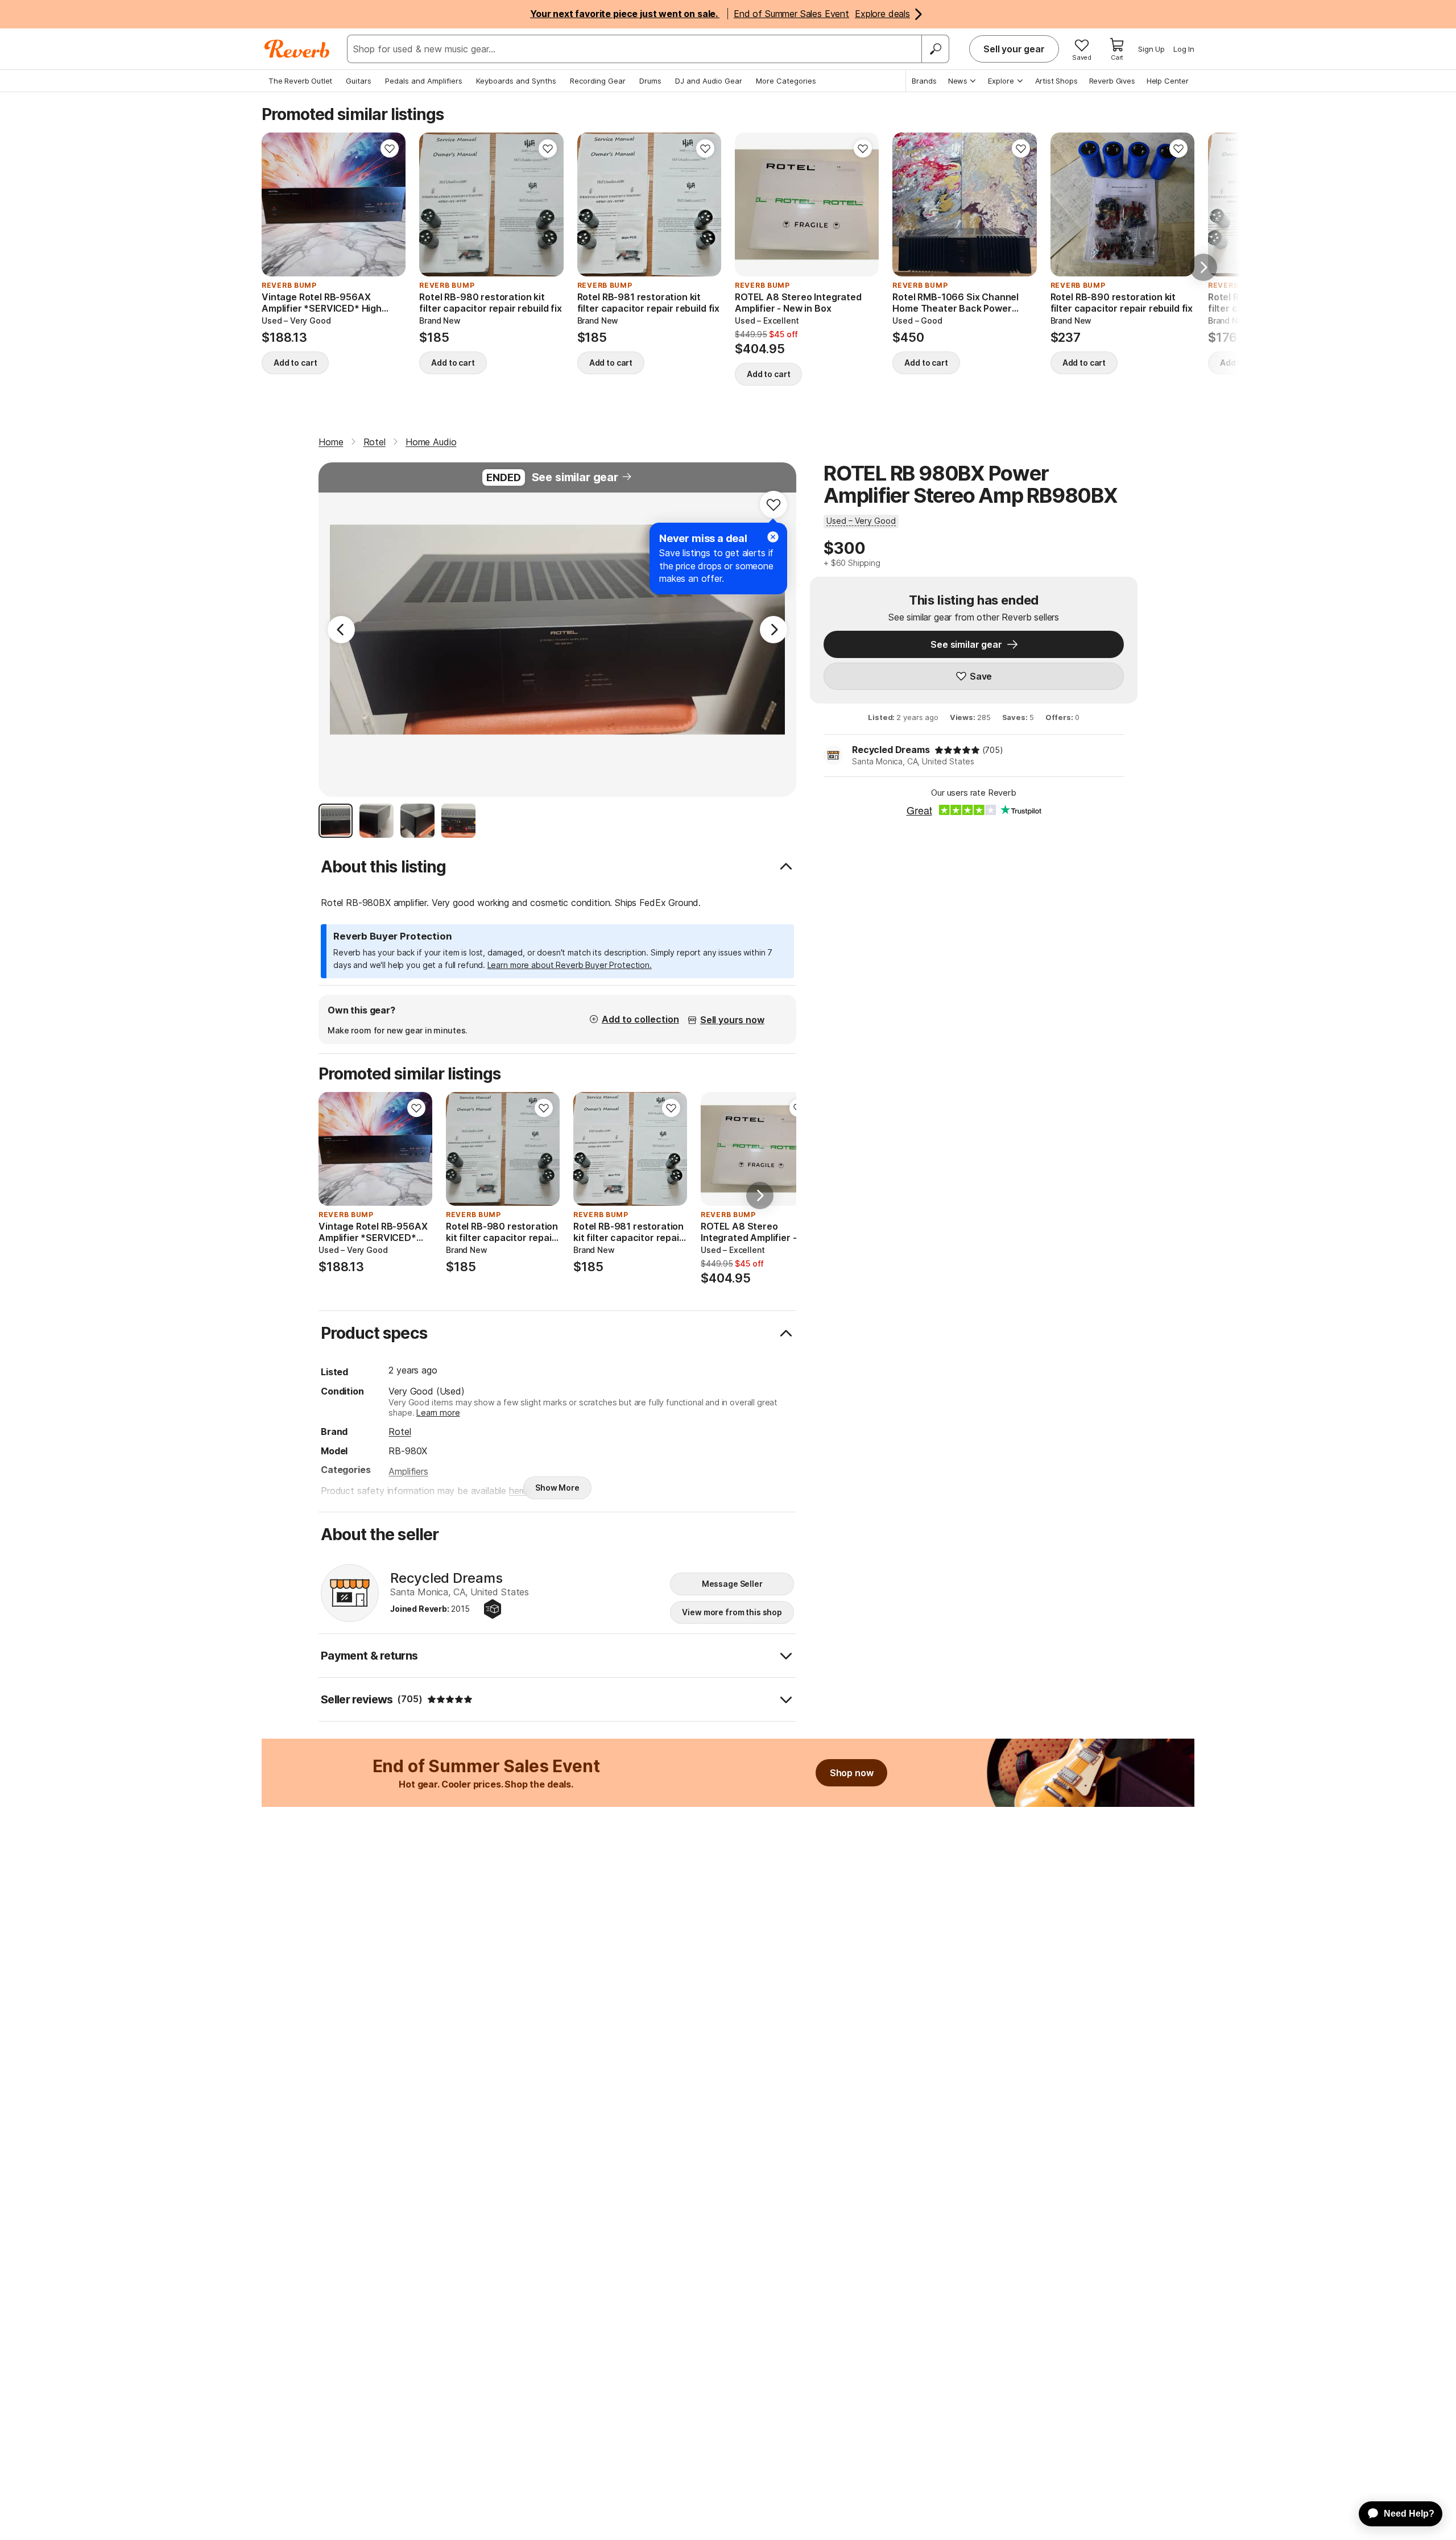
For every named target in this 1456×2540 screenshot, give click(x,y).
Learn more (438, 1412)
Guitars (359, 81)
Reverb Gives (1112, 81)
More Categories (786, 81)
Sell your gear (1014, 49)
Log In (1184, 49)
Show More (557, 1488)
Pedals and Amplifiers (424, 81)
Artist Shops (1056, 81)
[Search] (935, 49)
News (958, 81)
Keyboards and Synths (516, 81)
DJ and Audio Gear (709, 81)
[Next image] (390, 205)
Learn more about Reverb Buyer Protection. (570, 965)
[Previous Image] (341, 630)
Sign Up (1151, 49)
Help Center (1168, 81)
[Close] (773, 537)
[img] (957, 750)
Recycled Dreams (891, 750)
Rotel (400, 1432)
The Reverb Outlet (300, 81)
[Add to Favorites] (390, 148)
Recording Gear (598, 81)
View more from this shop (732, 1612)
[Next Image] (773, 630)
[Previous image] (278, 205)
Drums (650, 81)
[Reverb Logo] (297, 49)
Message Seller (732, 1584)
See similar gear (575, 477)
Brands (924, 81)
